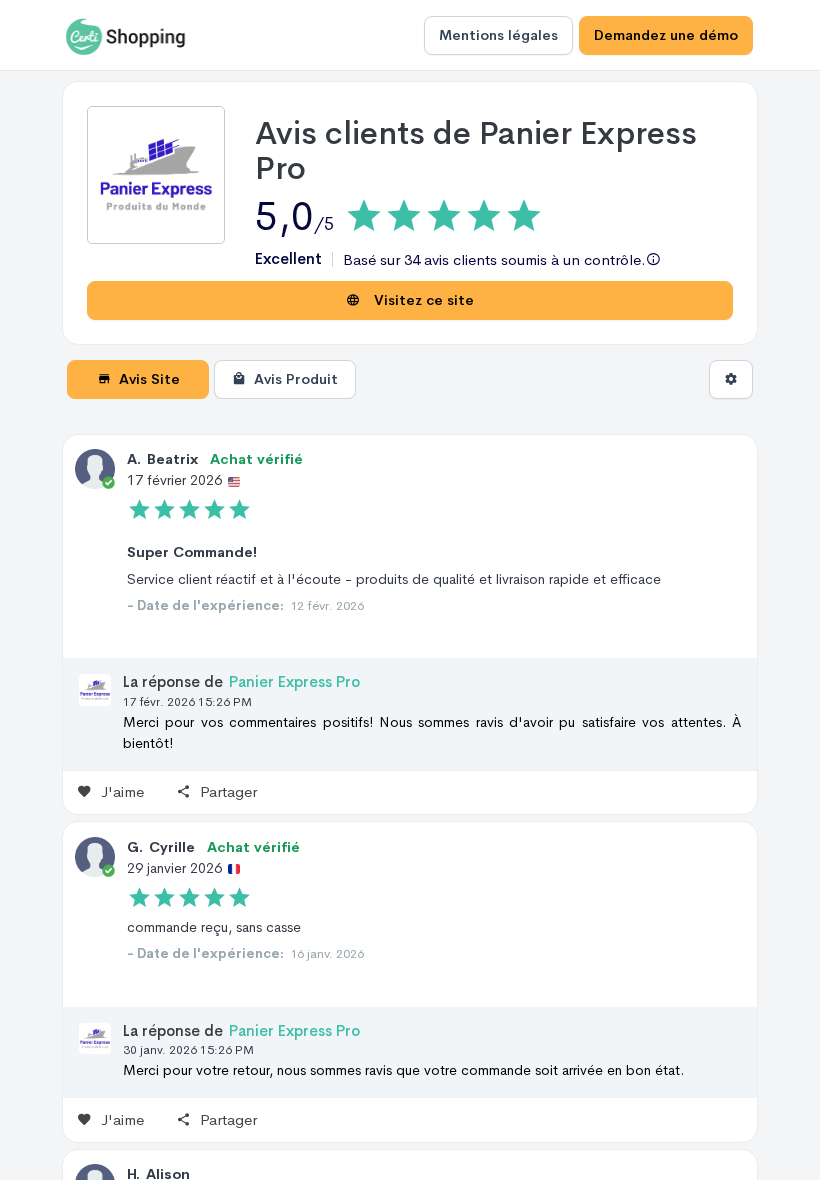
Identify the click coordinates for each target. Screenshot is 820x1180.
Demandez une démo (666, 35)
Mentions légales (498, 35)
